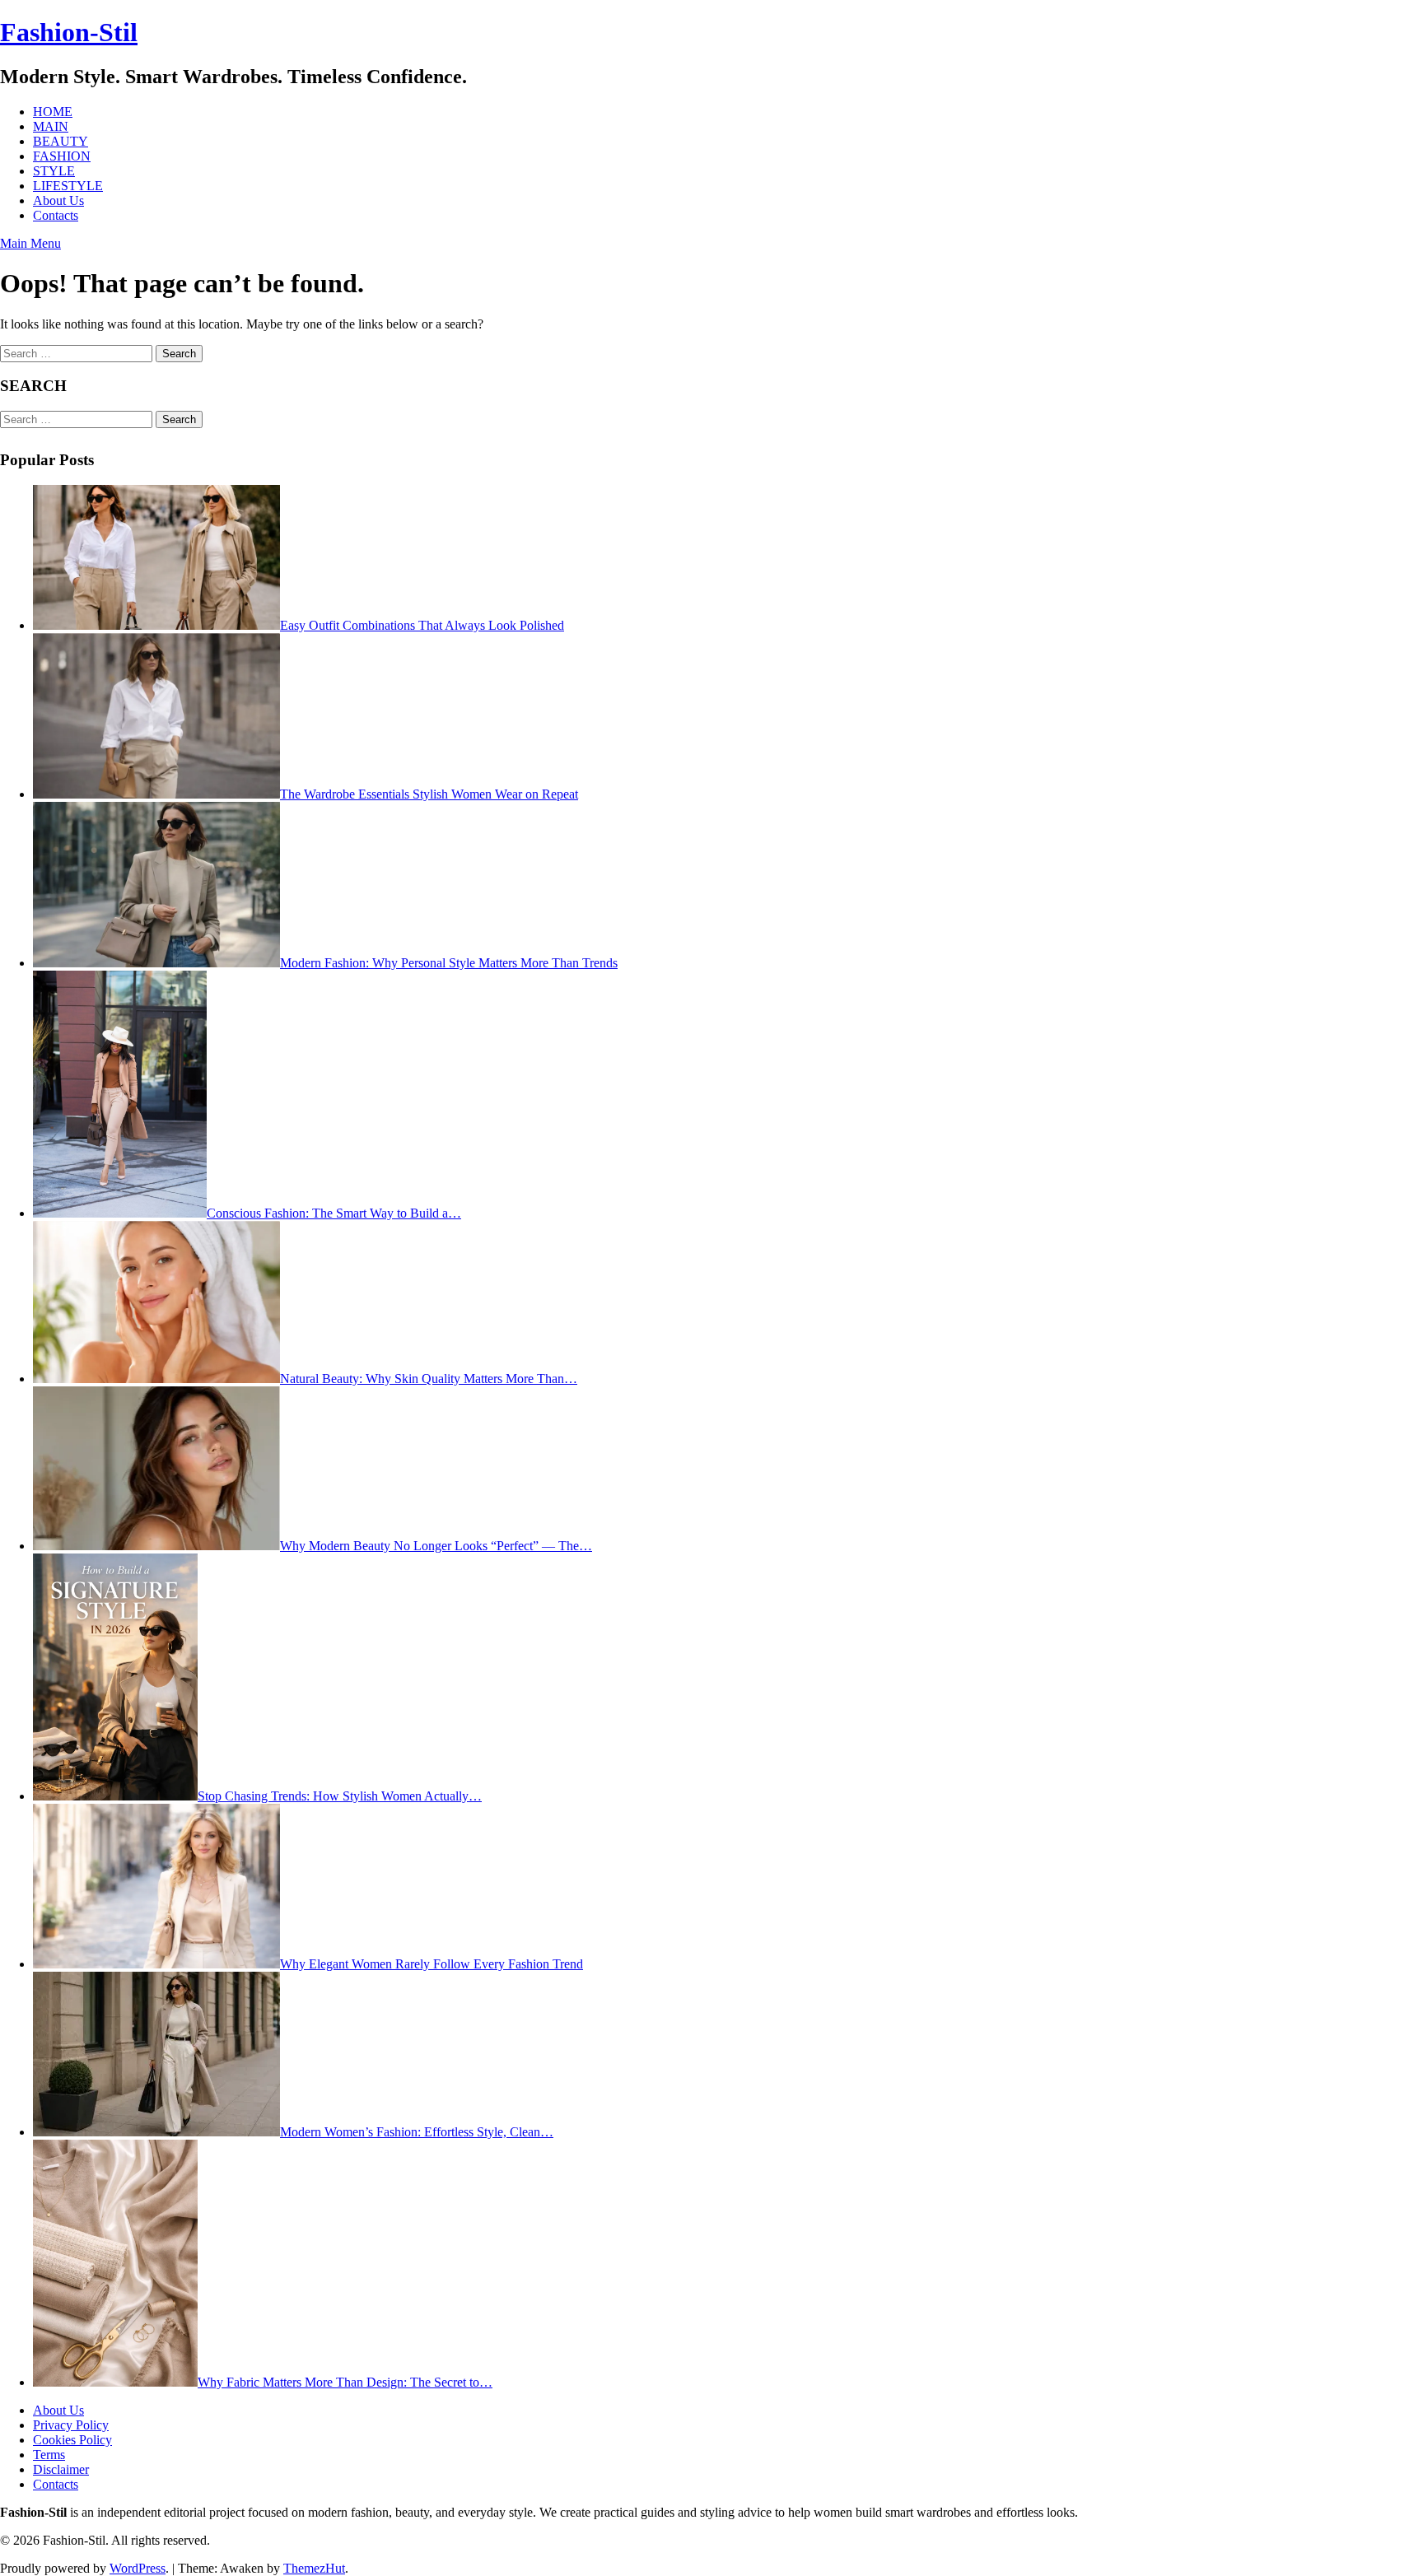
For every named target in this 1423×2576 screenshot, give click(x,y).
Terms (49, 2455)
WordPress (138, 2568)
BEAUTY (61, 141)
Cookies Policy (72, 2440)
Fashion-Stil (69, 32)
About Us (58, 200)
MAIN (51, 126)
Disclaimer (61, 2469)
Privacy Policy (71, 2425)
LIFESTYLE (68, 186)
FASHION (62, 156)
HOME (53, 112)
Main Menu (30, 243)
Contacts (56, 215)
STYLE (54, 171)
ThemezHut (314, 2568)
